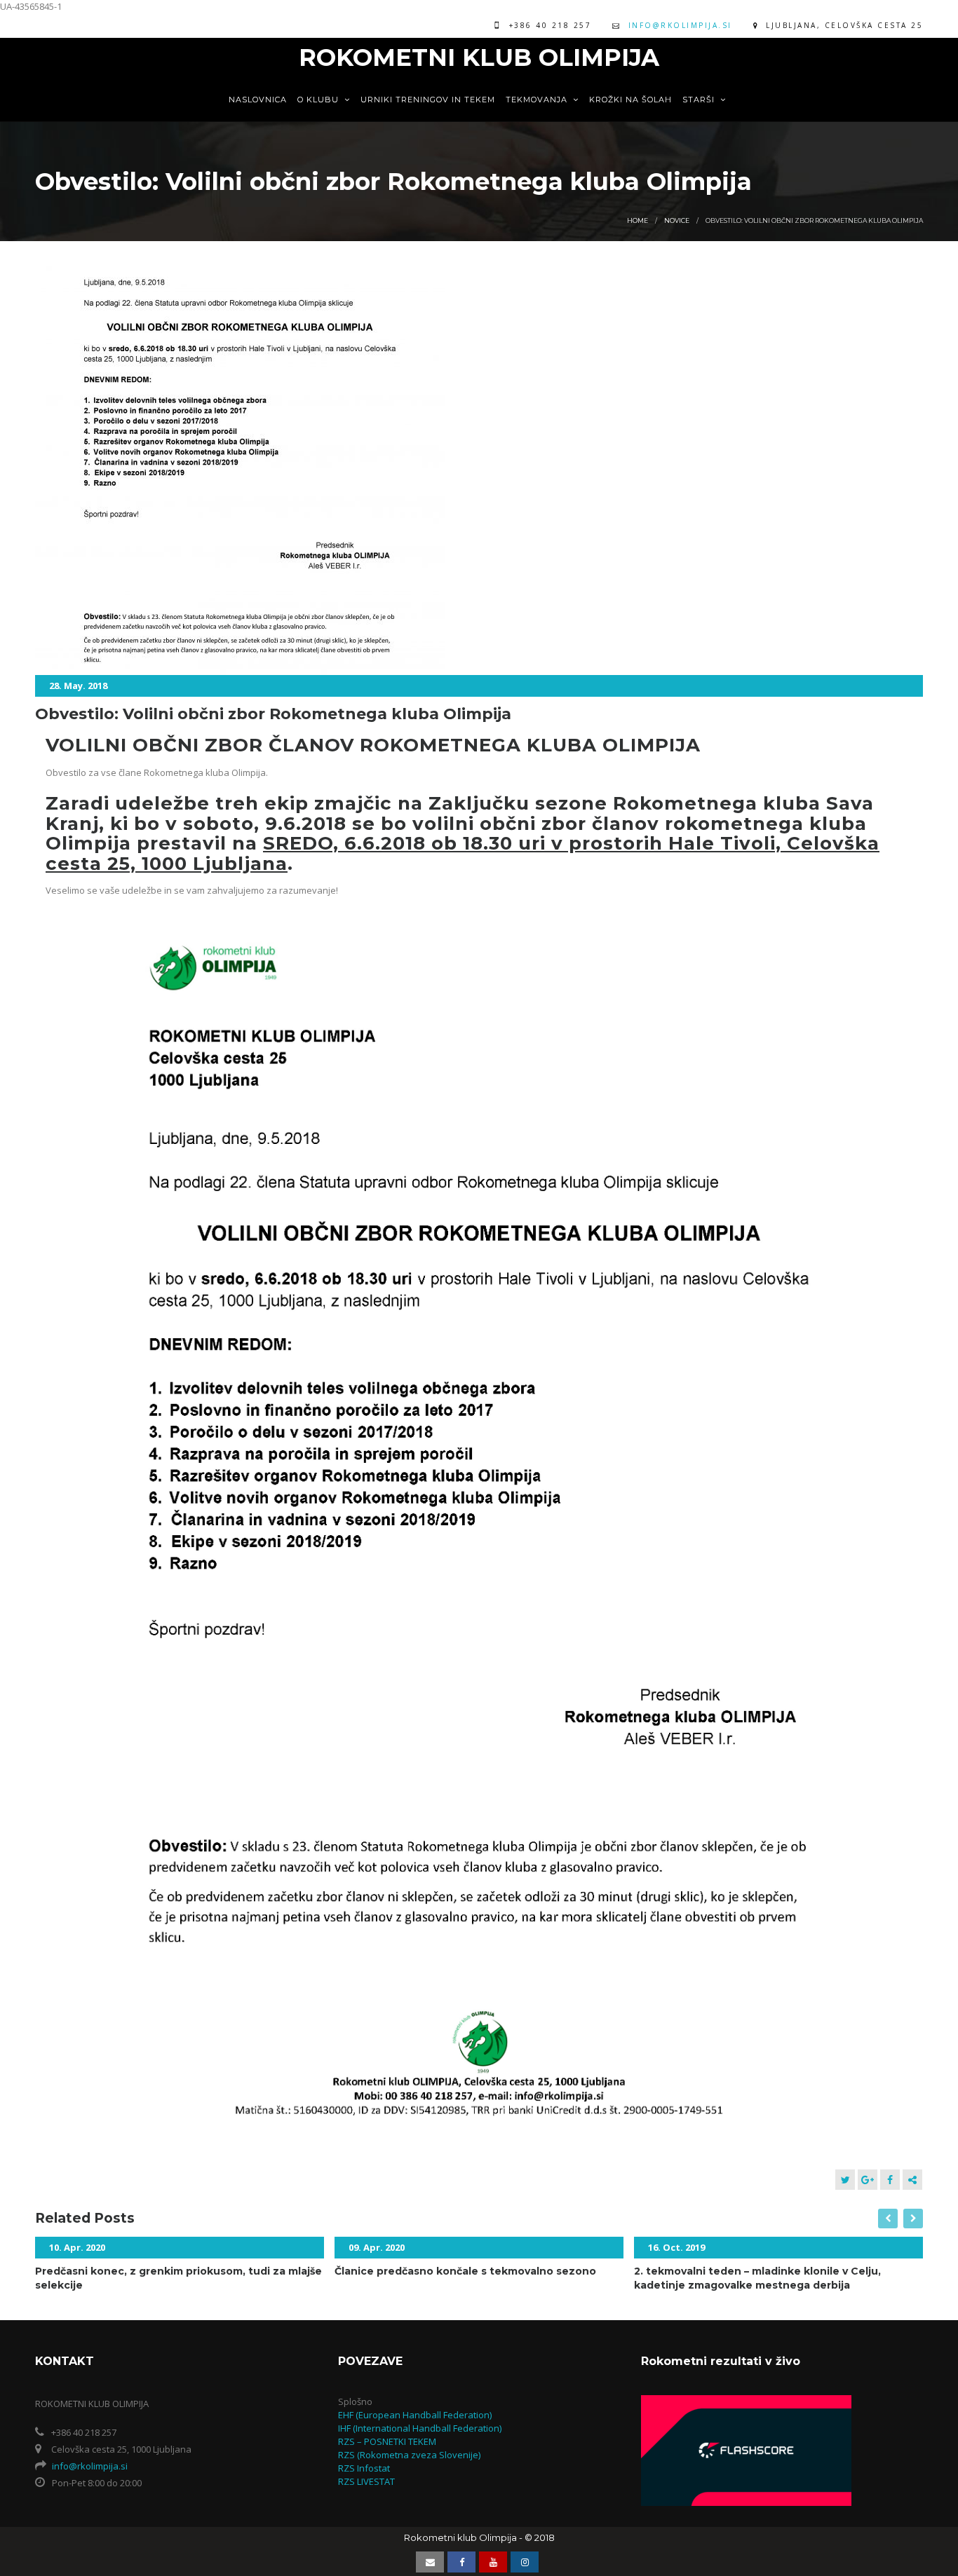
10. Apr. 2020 (77, 2247)
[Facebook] (890, 2180)
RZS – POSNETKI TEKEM (387, 2441)
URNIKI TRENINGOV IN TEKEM (428, 100)
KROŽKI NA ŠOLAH (630, 100)
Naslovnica (258, 100)
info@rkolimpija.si (680, 25)
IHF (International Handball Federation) (420, 2428)
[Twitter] (845, 2180)
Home (637, 220)
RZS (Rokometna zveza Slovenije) (409, 2455)
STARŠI (700, 100)
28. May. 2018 (78, 686)
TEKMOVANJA (538, 100)
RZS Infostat (364, 2468)
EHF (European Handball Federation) (415, 2415)
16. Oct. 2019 (676, 2247)
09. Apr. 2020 (377, 2247)
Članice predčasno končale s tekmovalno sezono (465, 2271)
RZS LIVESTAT (366, 2481)
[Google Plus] (868, 2180)
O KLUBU (319, 100)
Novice (677, 220)
